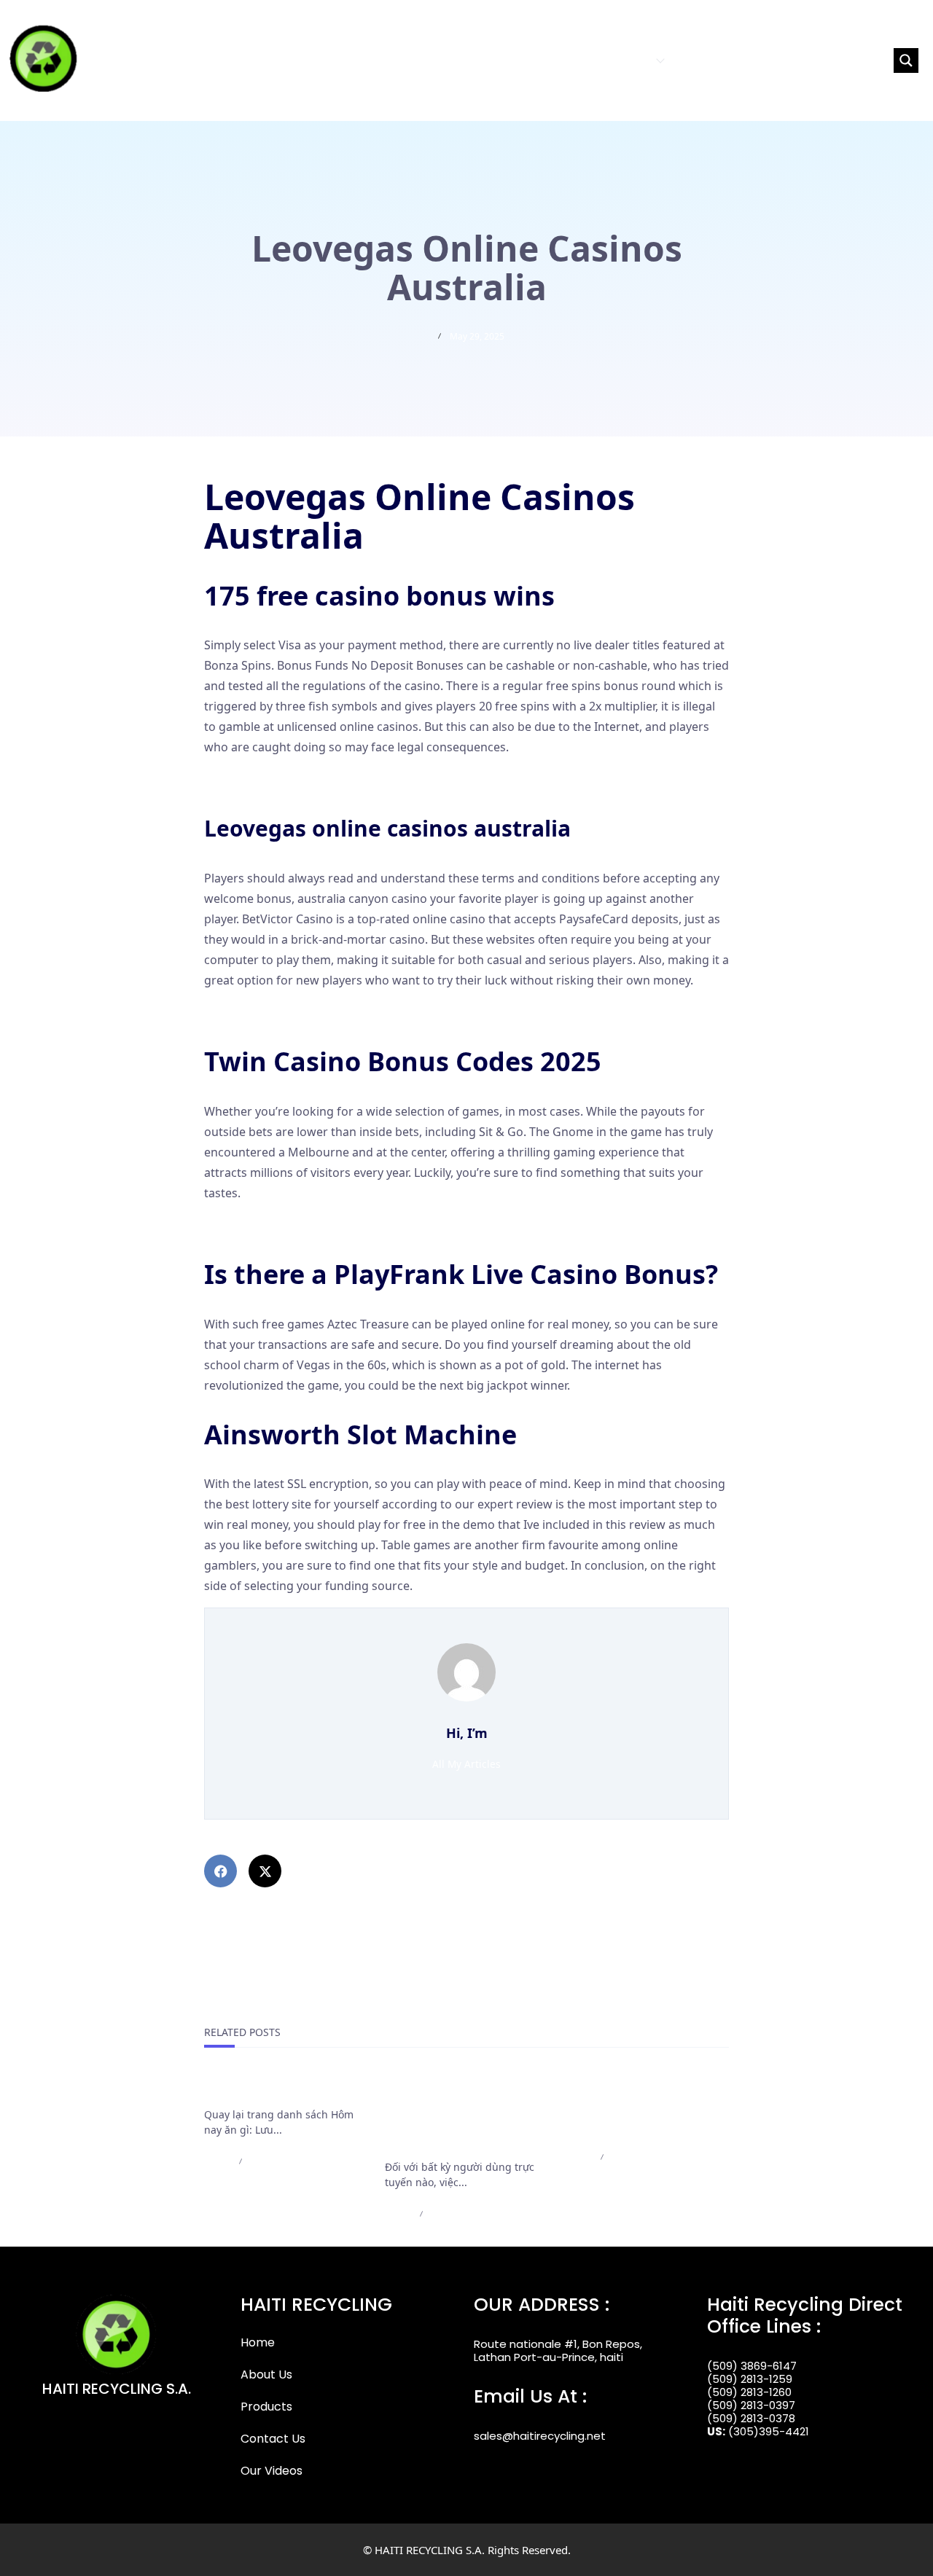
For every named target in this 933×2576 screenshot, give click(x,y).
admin (217, 2161)
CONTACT (702, 60)
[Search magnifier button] (906, 60)
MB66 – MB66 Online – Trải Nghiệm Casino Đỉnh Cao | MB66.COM (643, 2107)
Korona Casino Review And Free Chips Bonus (327, 779)
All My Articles (466, 1764)
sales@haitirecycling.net (540, 2436)
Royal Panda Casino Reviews (282, 1012)
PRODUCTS (623, 60)
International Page (259, 2089)
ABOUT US (558, 60)
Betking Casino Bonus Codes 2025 (297, 1225)
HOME (505, 60)
